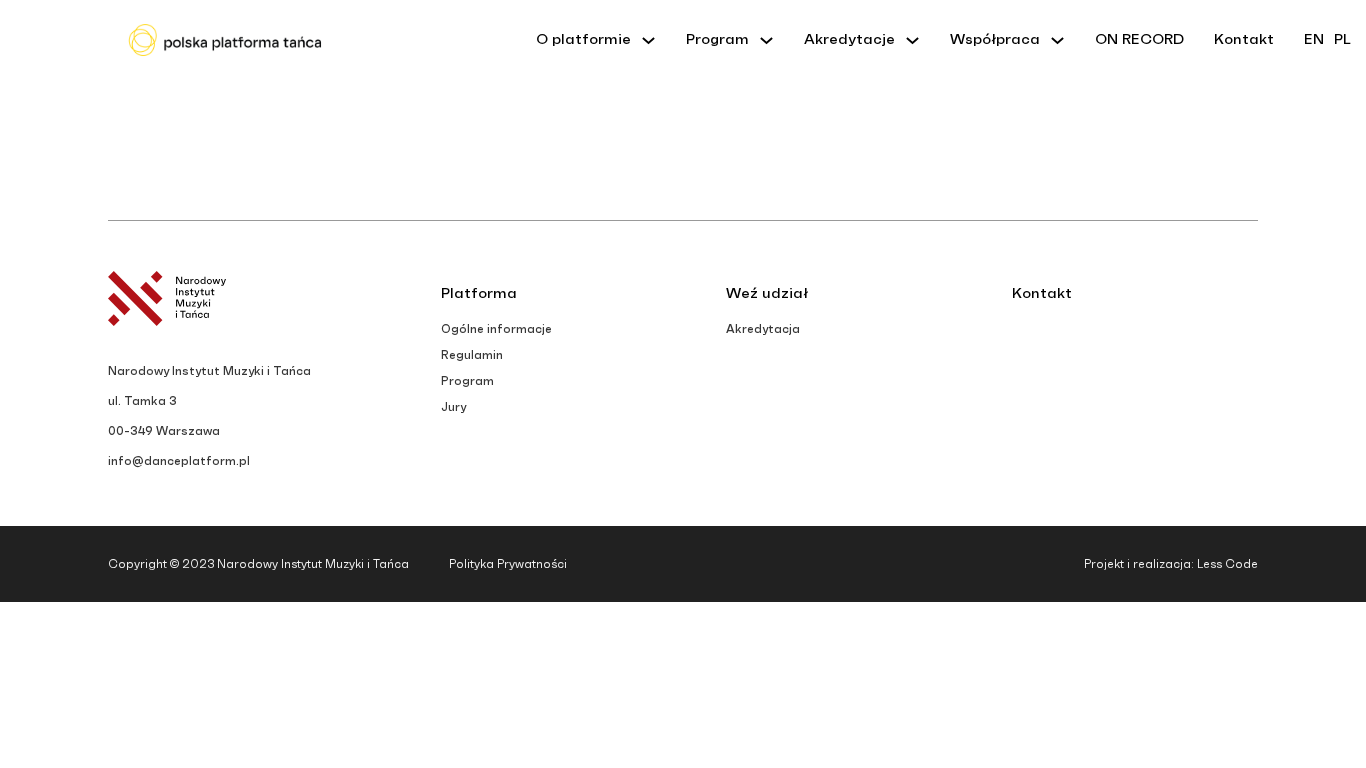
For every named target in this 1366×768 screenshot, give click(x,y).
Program (717, 39)
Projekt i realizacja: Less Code (1171, 564)
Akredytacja (763, 329)
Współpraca (995, 39)
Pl (1342, 39)
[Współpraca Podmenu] (1057, 40)
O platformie (583, 39)
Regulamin (472, 355)
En (1314, 39)
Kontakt (1244, 39)
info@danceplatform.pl (179, 461)
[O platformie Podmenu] (648, 40)
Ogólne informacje (496, 329)
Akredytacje (849, 39)
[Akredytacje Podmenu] (912, 40)
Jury (453, 407)
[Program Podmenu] (766, 40)
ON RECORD (1139, 39)
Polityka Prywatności (508, 564)
